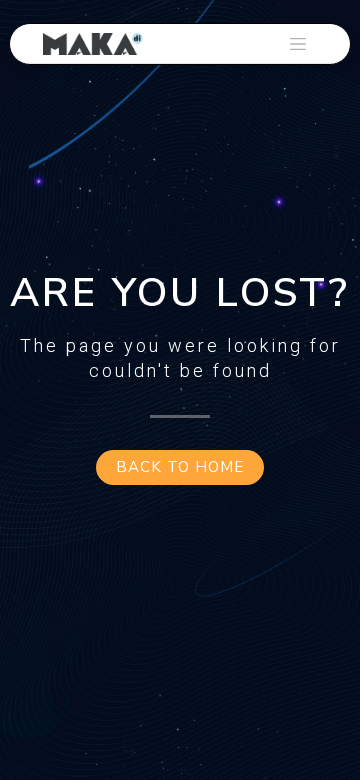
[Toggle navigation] (298, 44)
